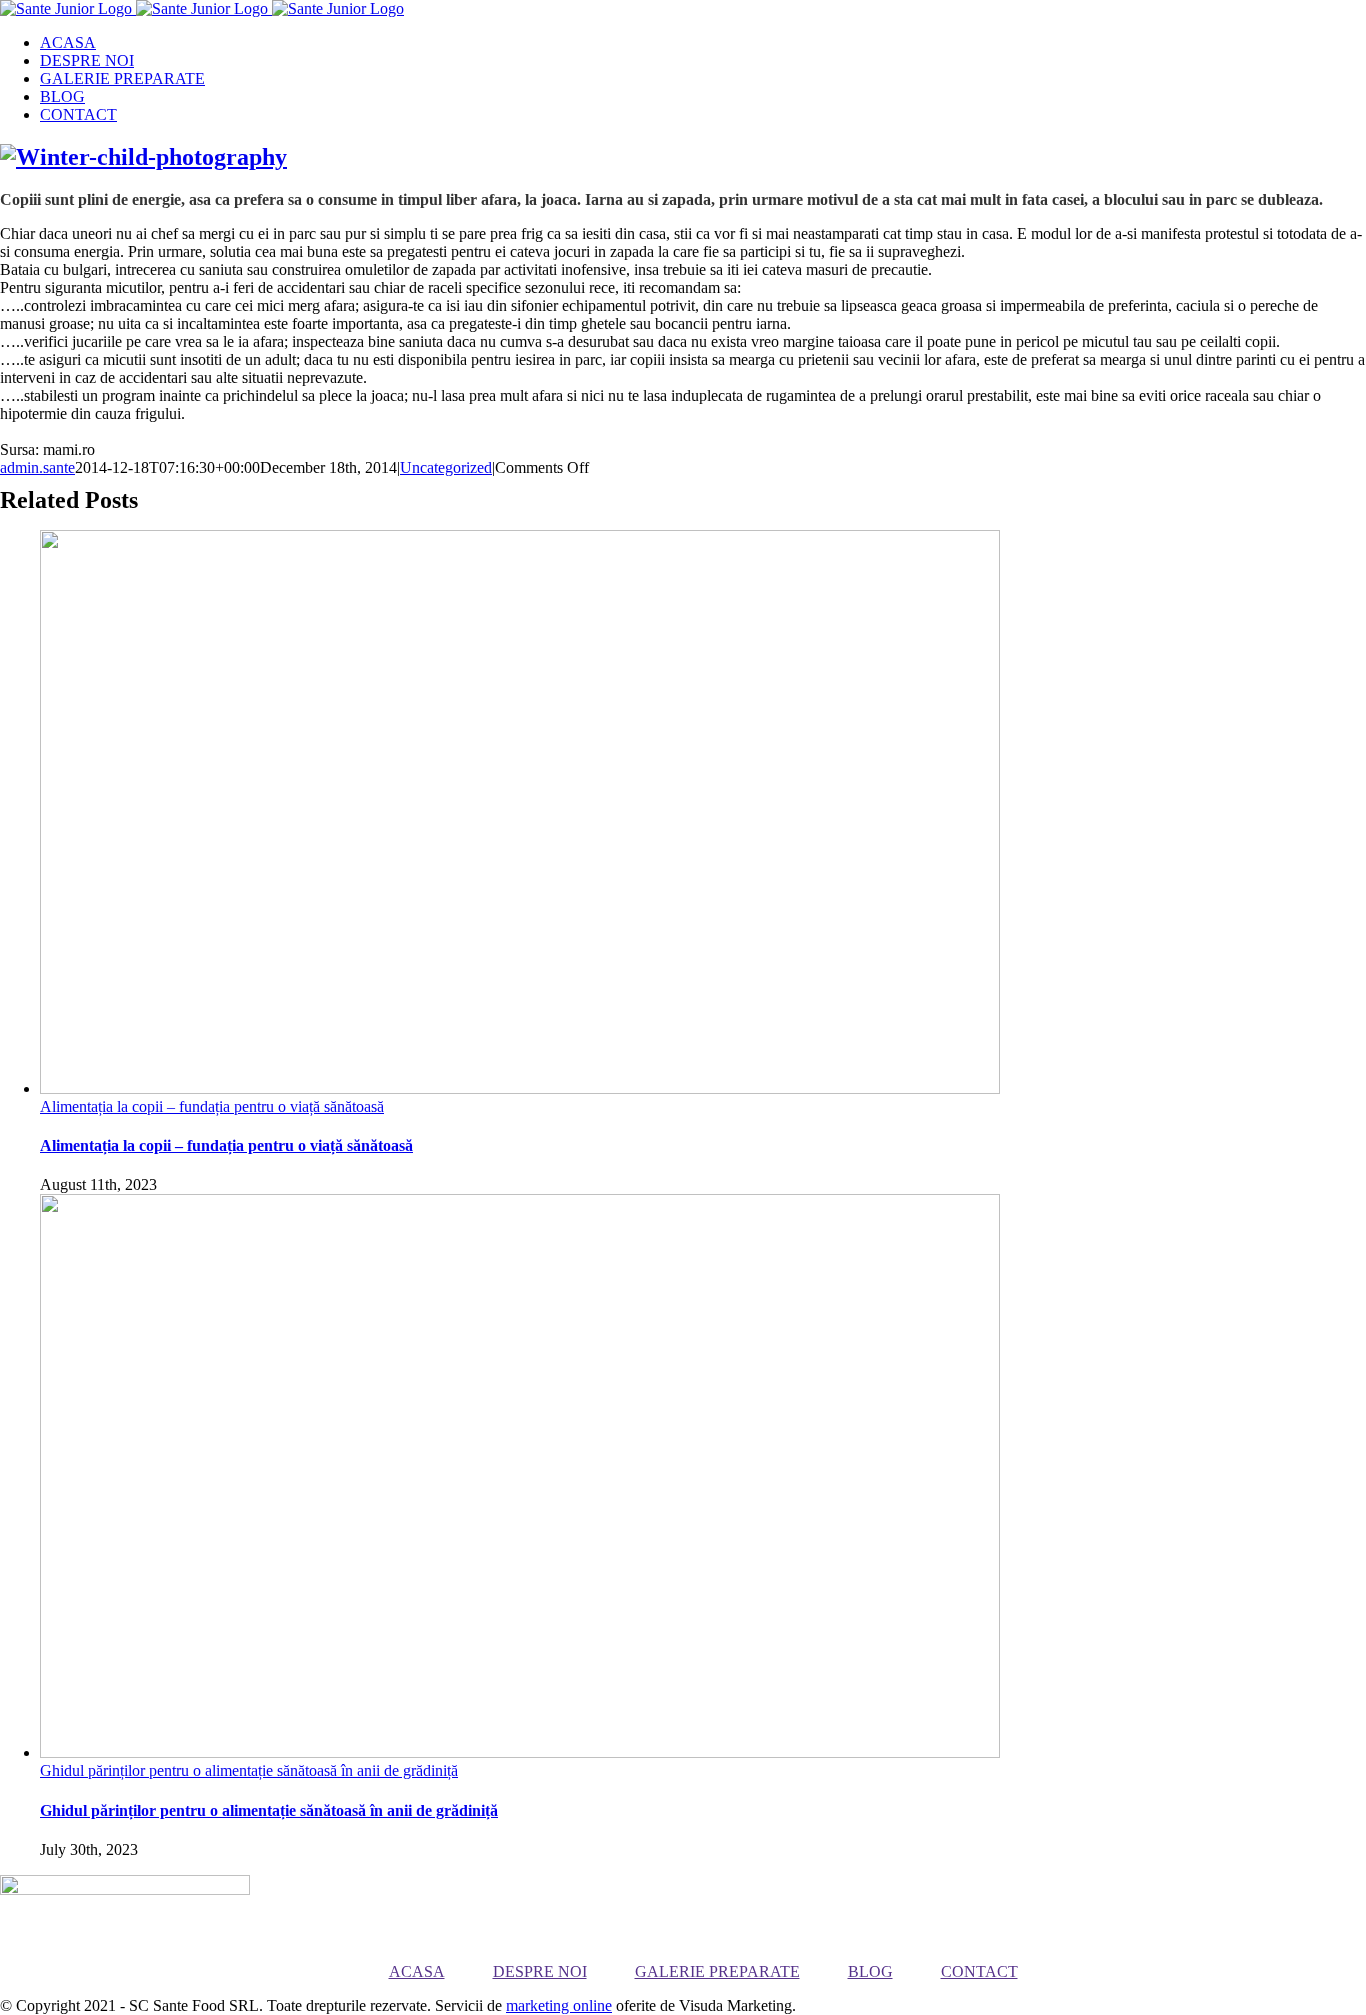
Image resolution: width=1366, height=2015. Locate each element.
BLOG (870, 1971)
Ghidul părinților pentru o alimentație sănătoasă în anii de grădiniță (249, 1770)
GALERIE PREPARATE (717, 1971)
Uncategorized (446, 467)
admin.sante (37, 467)
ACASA (417, 1971)
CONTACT (979, 1971)
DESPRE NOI (540, 1971)
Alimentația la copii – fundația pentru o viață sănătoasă (212, 1106)
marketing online (559, 2005)
